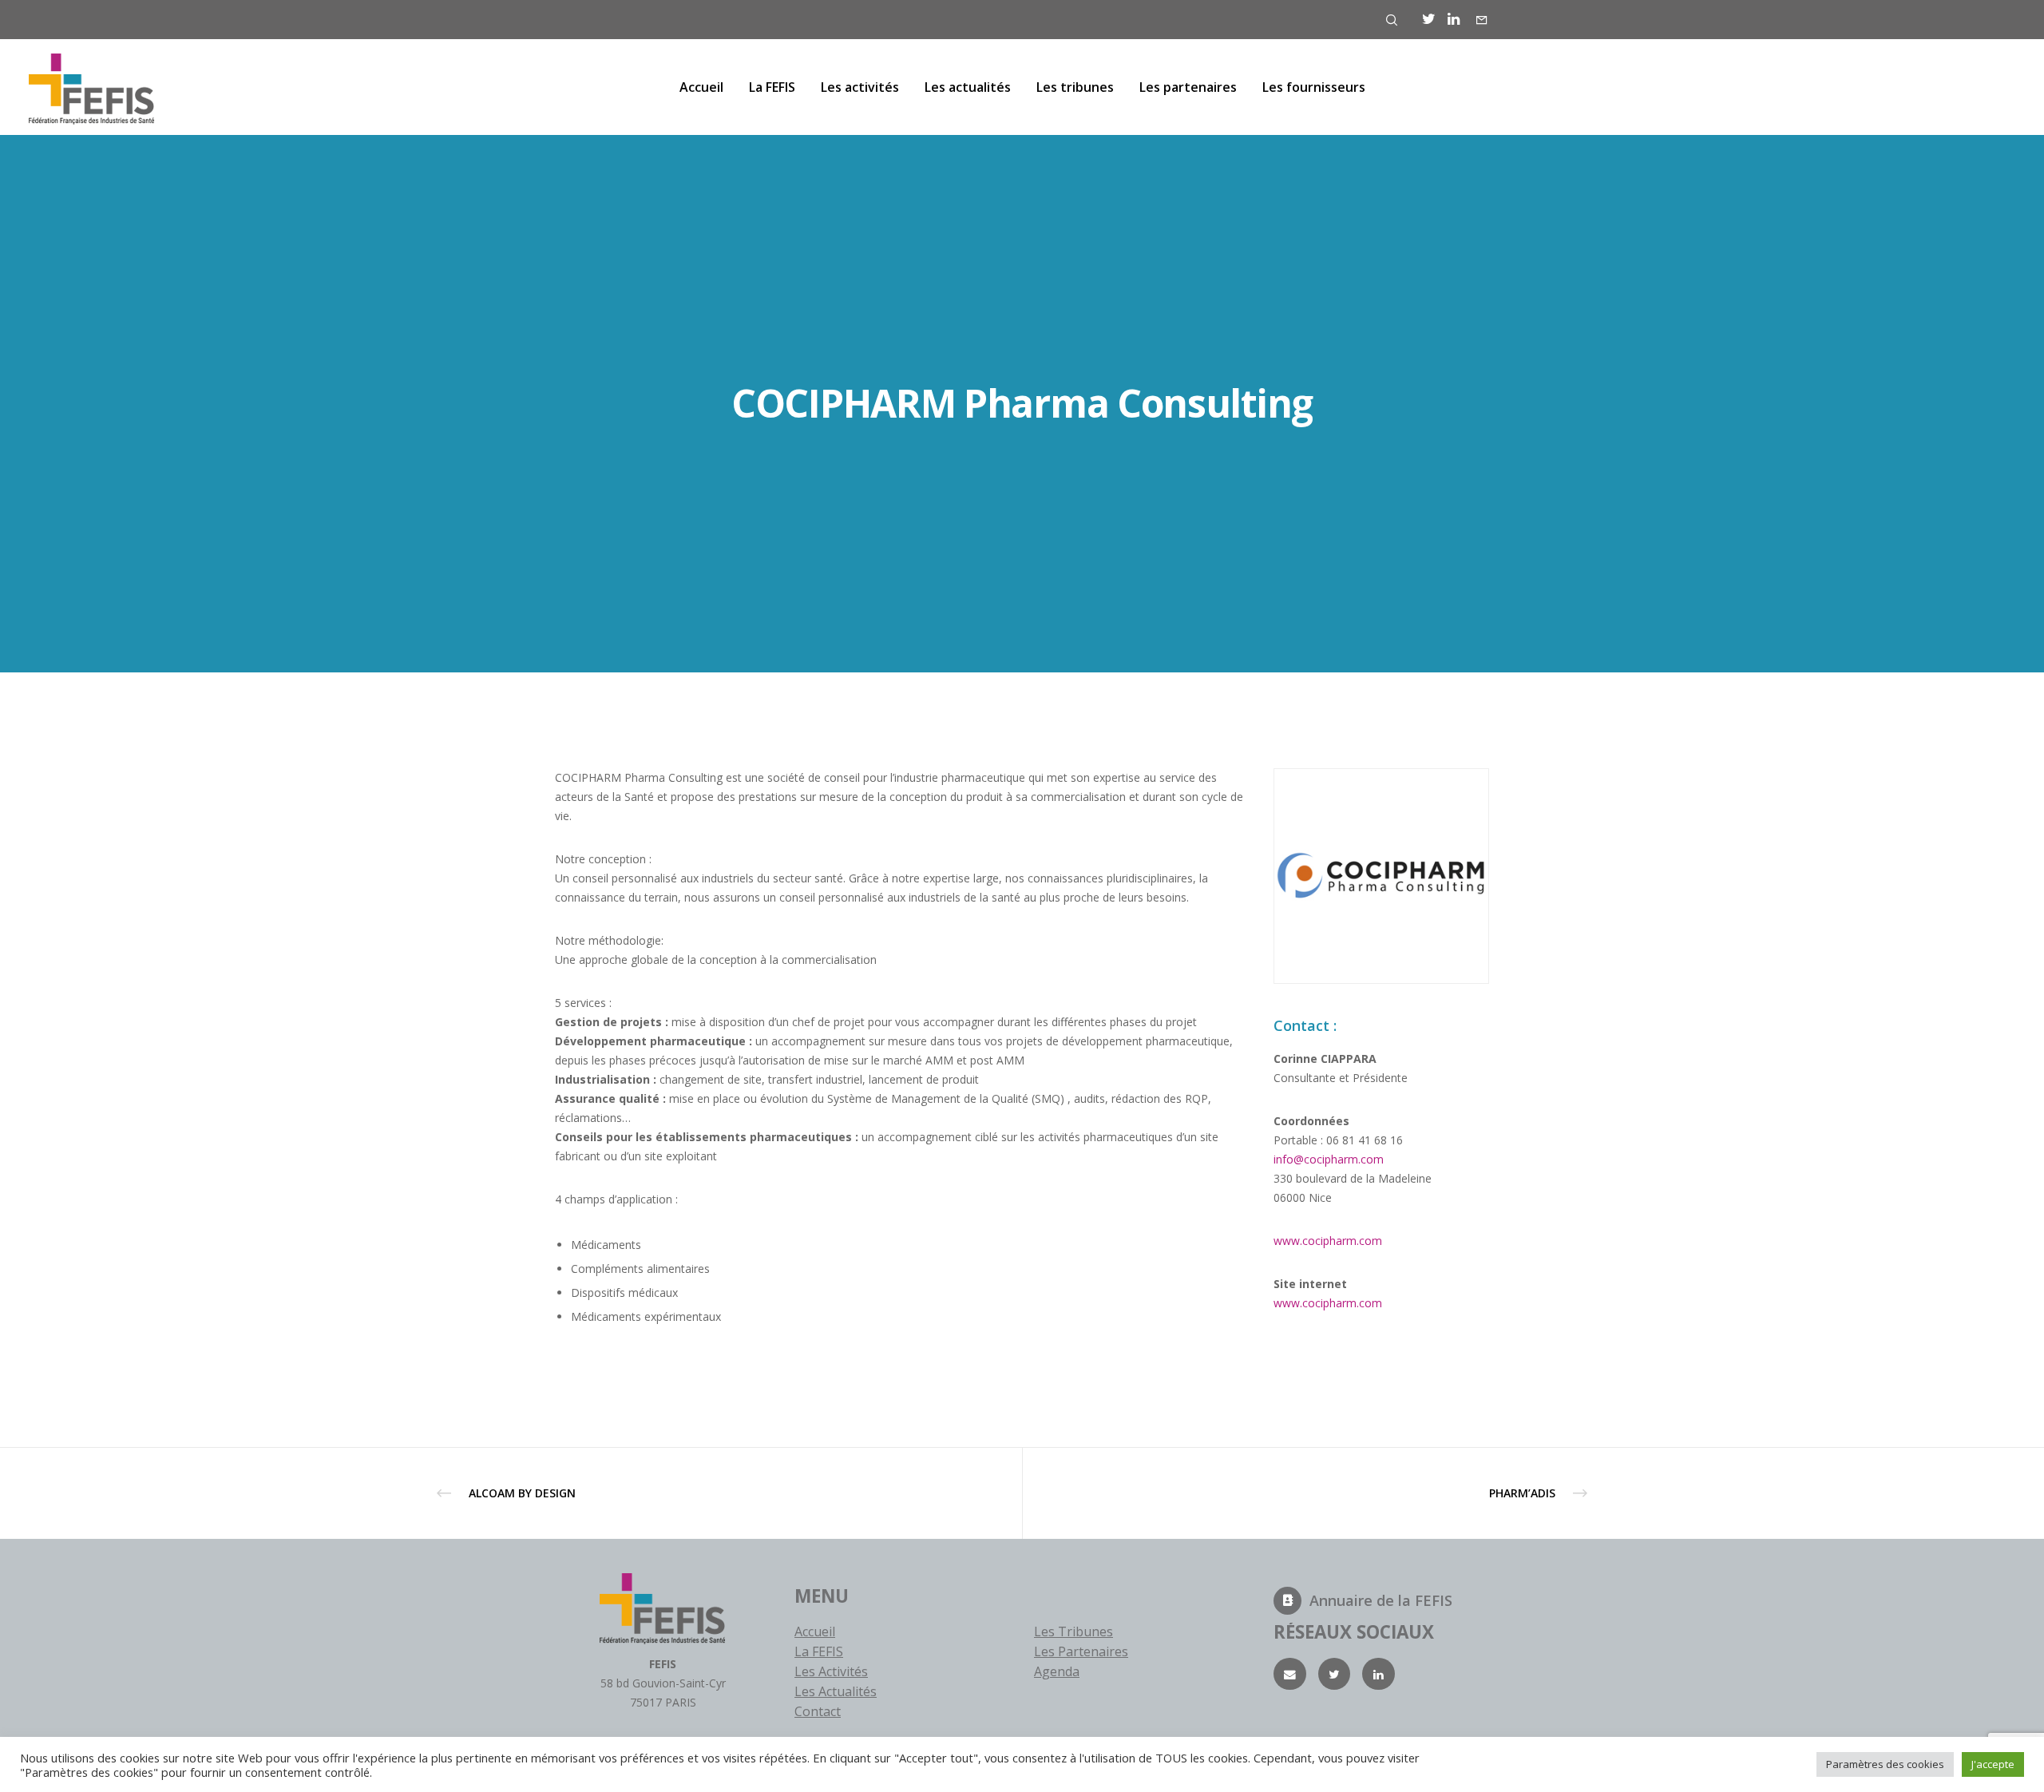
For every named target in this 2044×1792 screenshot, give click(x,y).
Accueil (815, 1631)
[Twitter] (1429, 19)
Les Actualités (836, 1691)
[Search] (1392, 20)
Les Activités (831, 1671)
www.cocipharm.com (1328, 1241)
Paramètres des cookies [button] (1885, 1764)
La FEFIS (819, 1651)
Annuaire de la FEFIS (1381, 1600)
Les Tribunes (1073, 1631)
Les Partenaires (1081, 1651)
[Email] (1290, 1674)
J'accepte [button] (1993, 1764)
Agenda (1057, 1671)
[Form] (1482, 20)
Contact (818, 1711)
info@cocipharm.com (1329, 1159)
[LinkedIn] (1454, 19)
